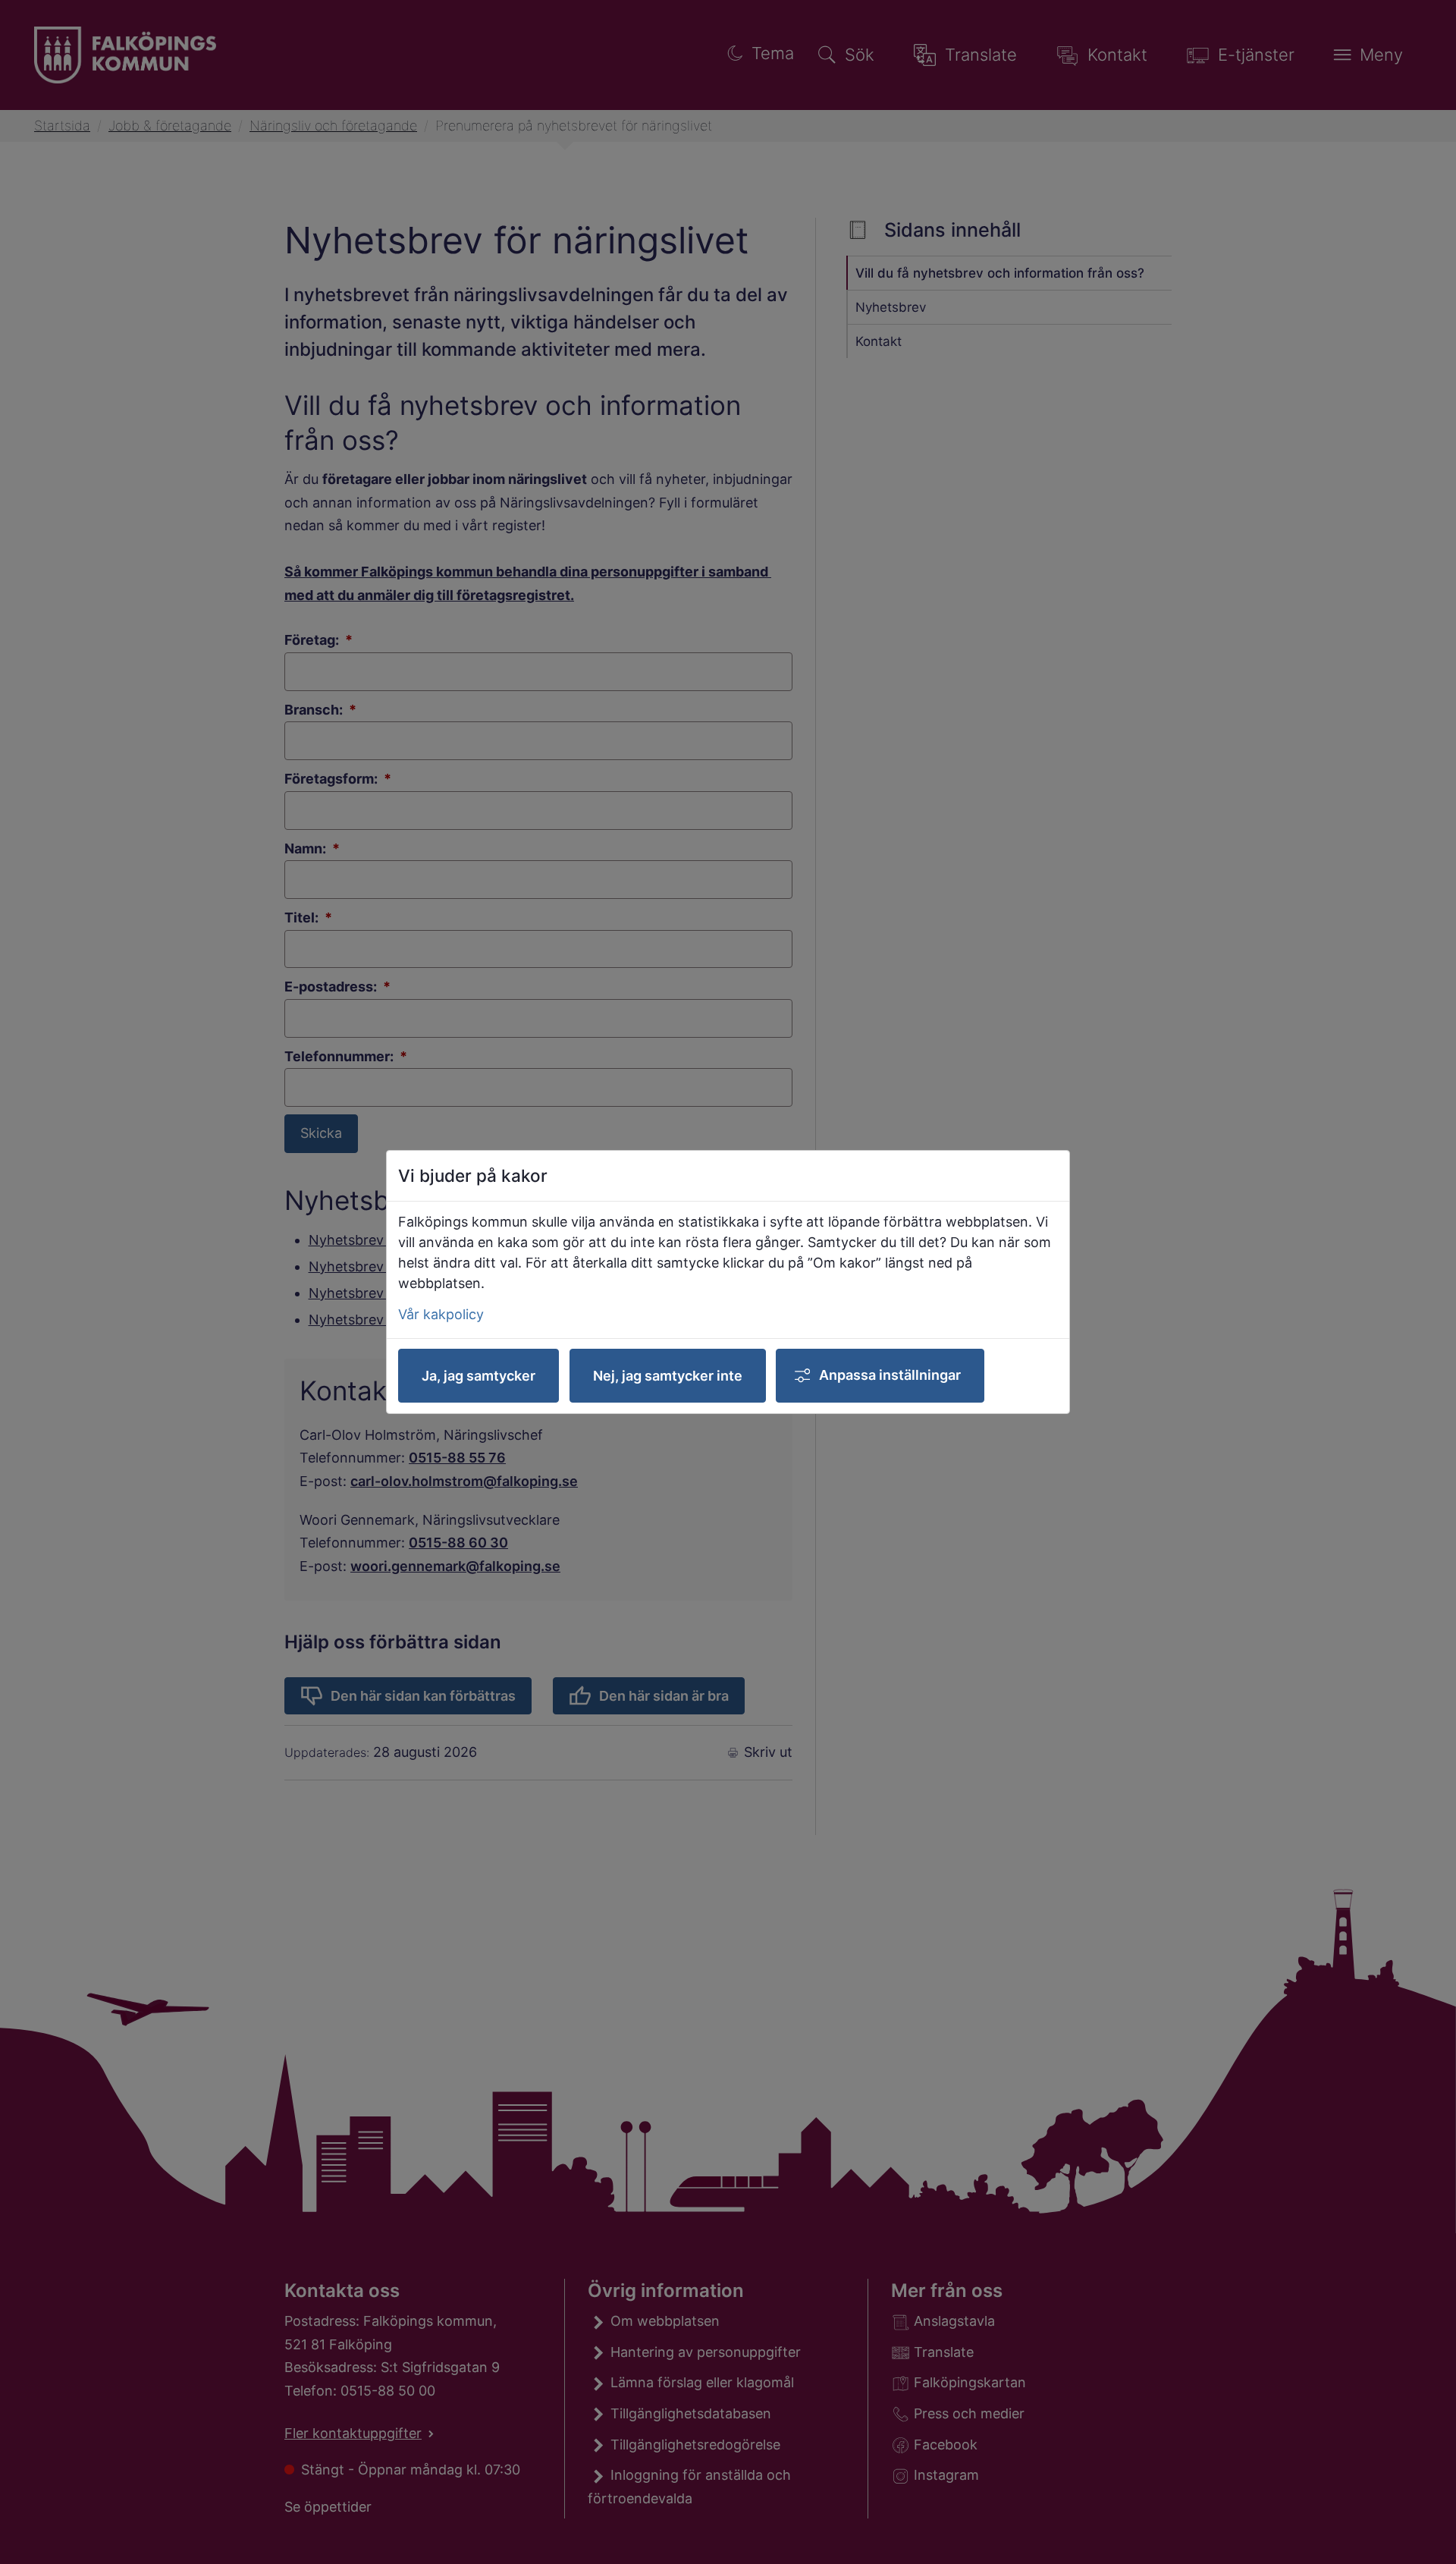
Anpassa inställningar (890, 1375)
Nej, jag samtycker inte (668, 1376)
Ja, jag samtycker (479, 1376)
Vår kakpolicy (441, 1314)
